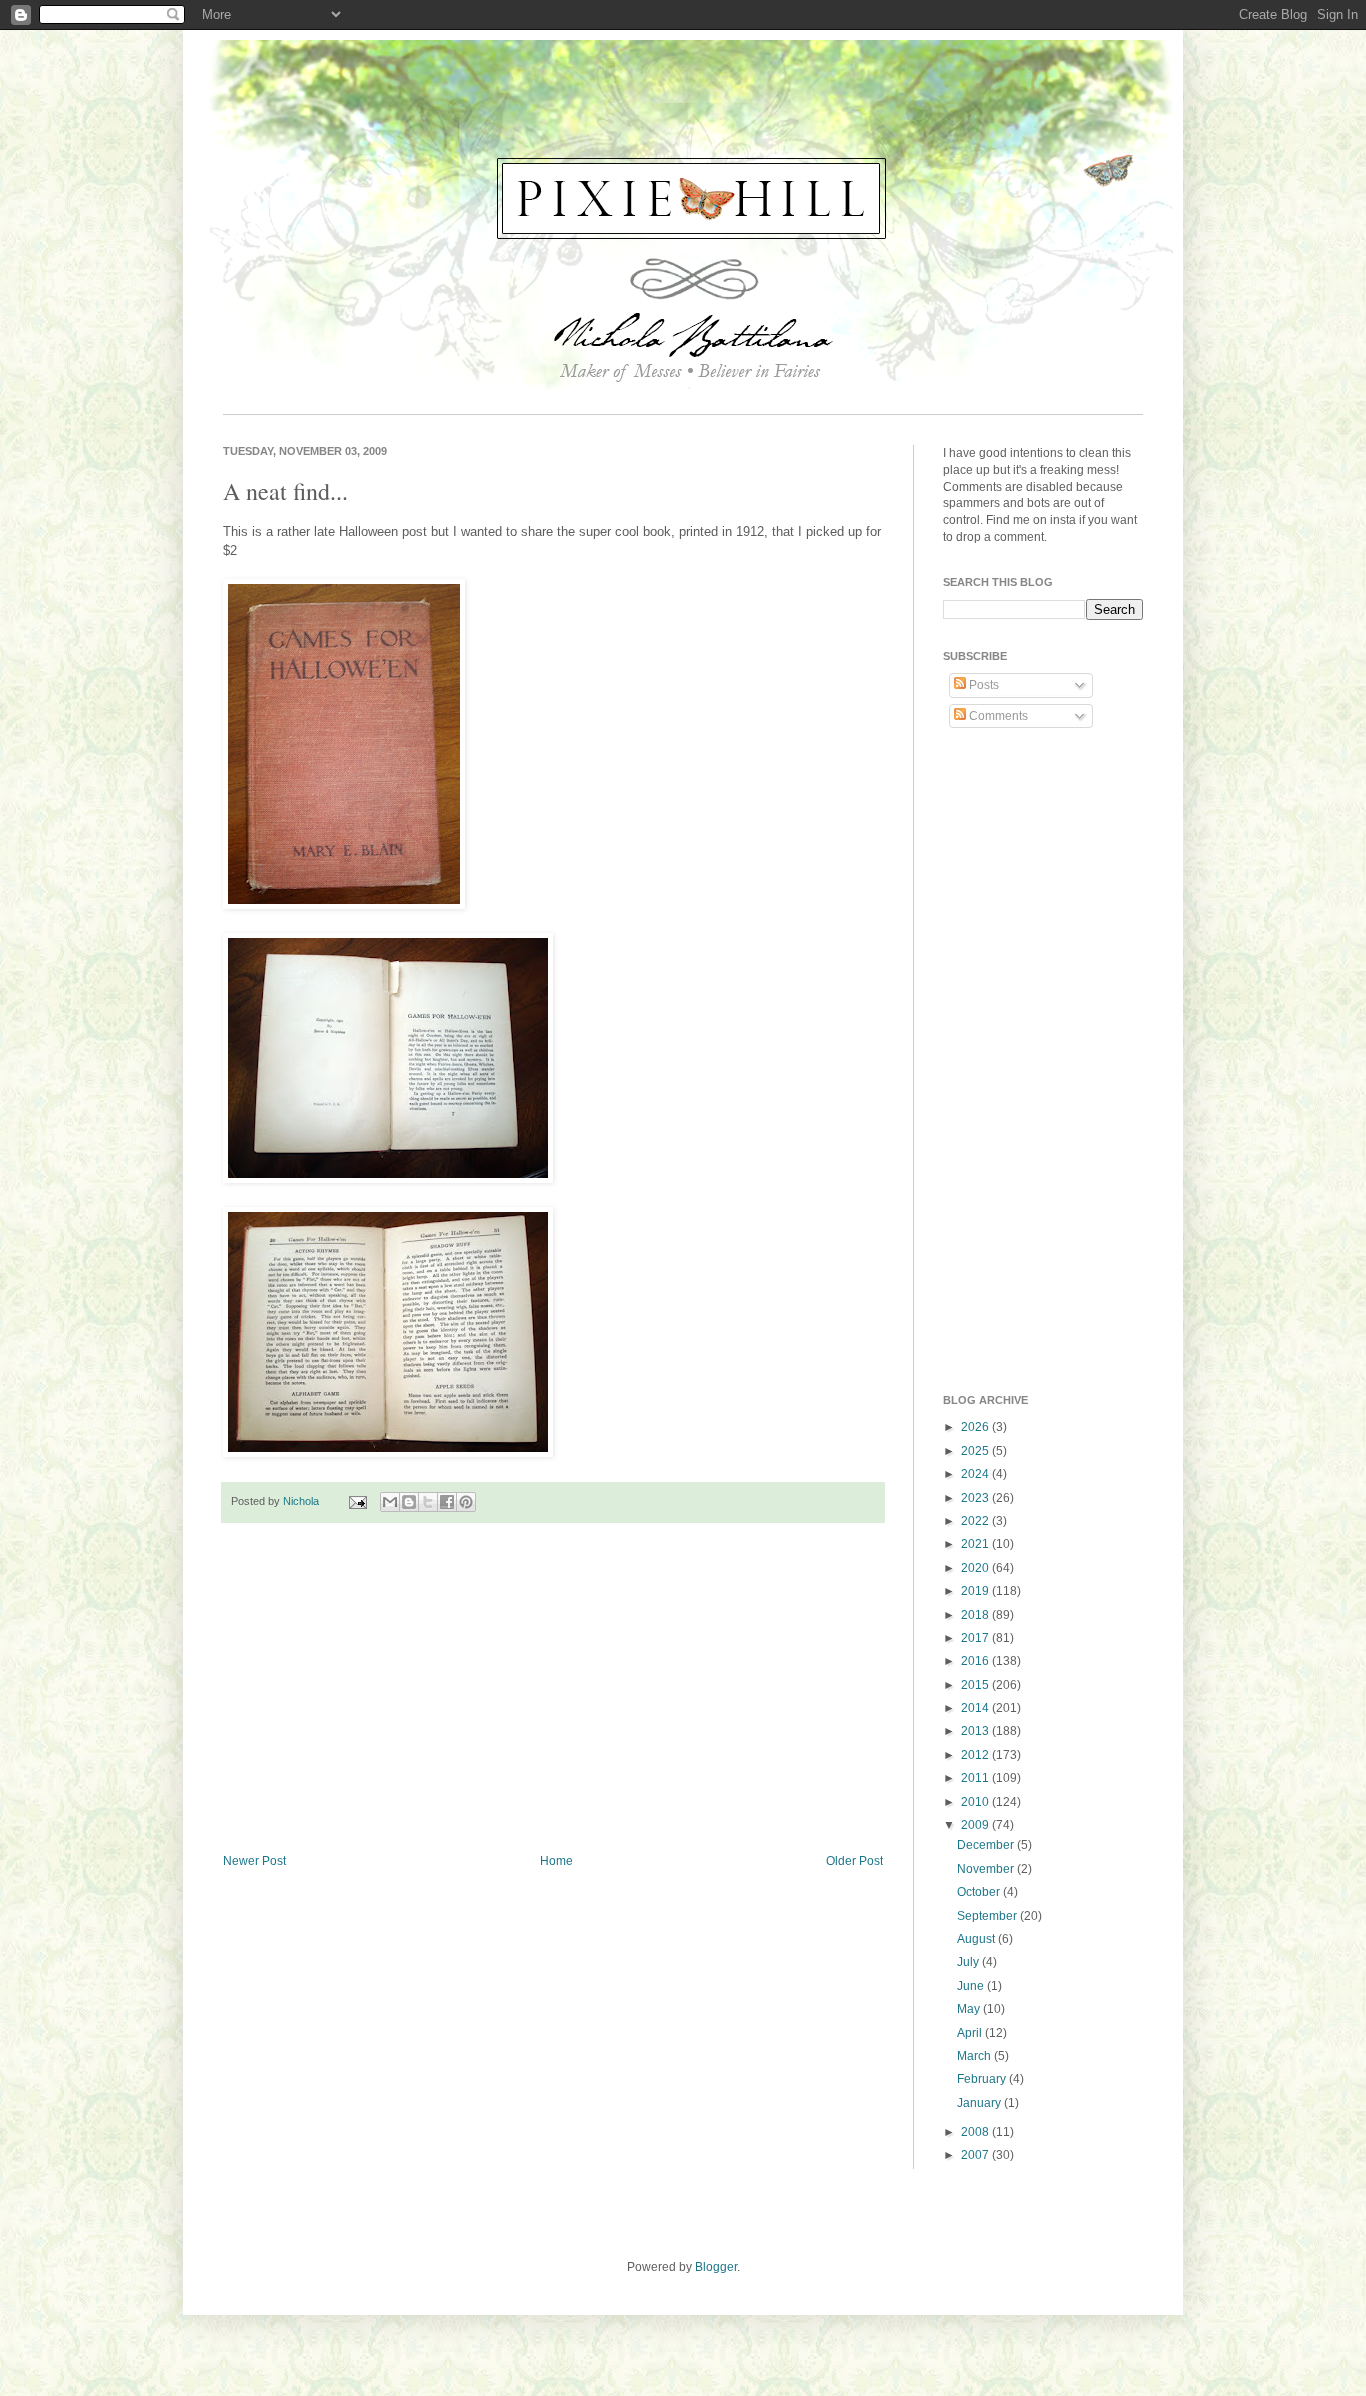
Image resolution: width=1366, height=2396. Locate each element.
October (980, 1892)
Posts (982, 685)
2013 (976, 1731)
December (987, 1845)
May (970, 2009)
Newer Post (254, 1861)
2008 (976, 2132)
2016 (976, 1661)
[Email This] (390, 1502)
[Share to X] (428, 1502)
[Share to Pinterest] (466, 1502)
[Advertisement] (553, 1689)
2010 (976, 1802)
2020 (976, 1568)
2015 (976, 1685)
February (983, 2079)
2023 (976, 1498)
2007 (976, 2155)
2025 (976, 1451)
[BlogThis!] (409, 1502)
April (971, 2033)
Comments (997, 716)
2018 (976, 1615)
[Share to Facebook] (447, 1502)
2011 (976, 1778)
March (975, 2056)
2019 (976, 1591)
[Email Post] (357, 1501)
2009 (976, 1825)
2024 (976, 1474)
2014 (976, 1708)
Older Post (854, 1861)
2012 (976, 1755)
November (987, 1869)
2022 (976, 1521)
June (972, 1986)
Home (556, 1861)
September (988, 1916)
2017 (976, 1638)
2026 (976, 1427)
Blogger (716, 2267)
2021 (976, 1544)
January (980, 2103)
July (969, 1962)
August (977, 1939)
